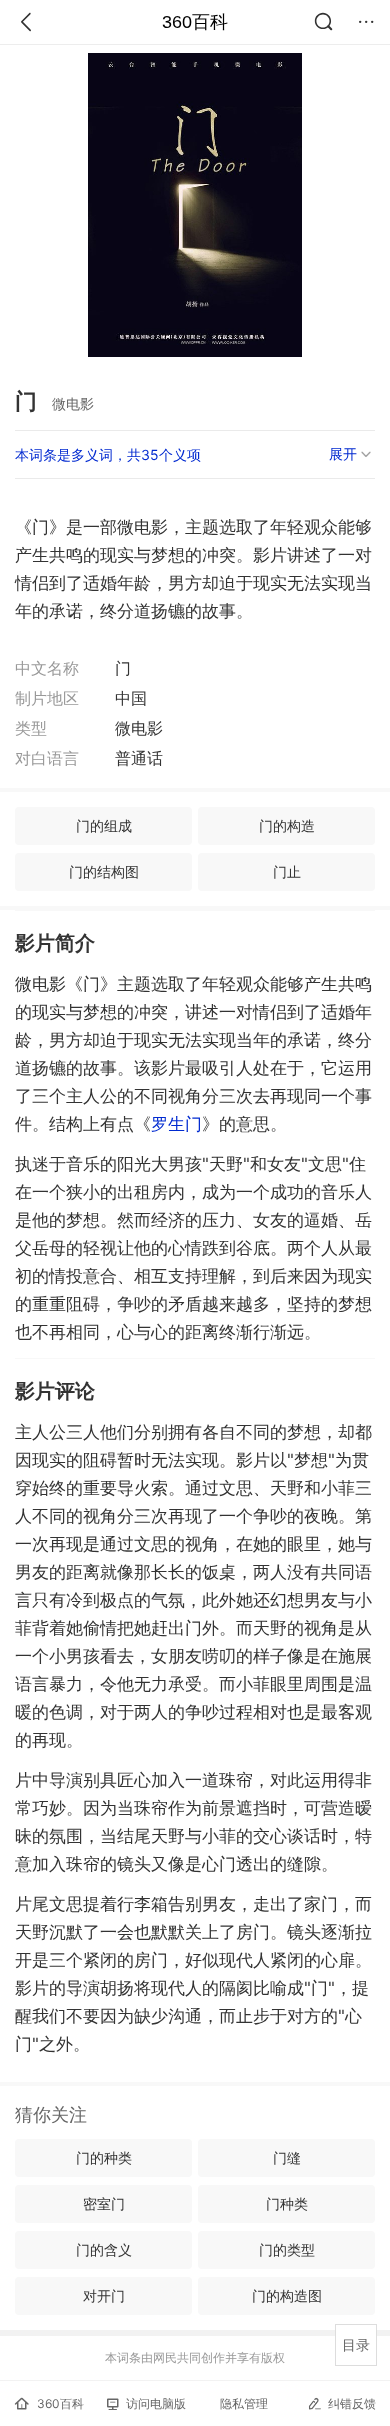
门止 (287, 871)
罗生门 (176, 1124)
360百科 (195, 22)
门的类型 (287, 2249)
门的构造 (287, 825)
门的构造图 (287, 2295)
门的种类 (104, 2157)
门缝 (287, 2157)
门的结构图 (104, 871)
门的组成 (104, 825)
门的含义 (104, 2249)
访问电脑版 (156, 2403)
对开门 (104, 2295)
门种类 (287, 2203)
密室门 (104, 2203)
